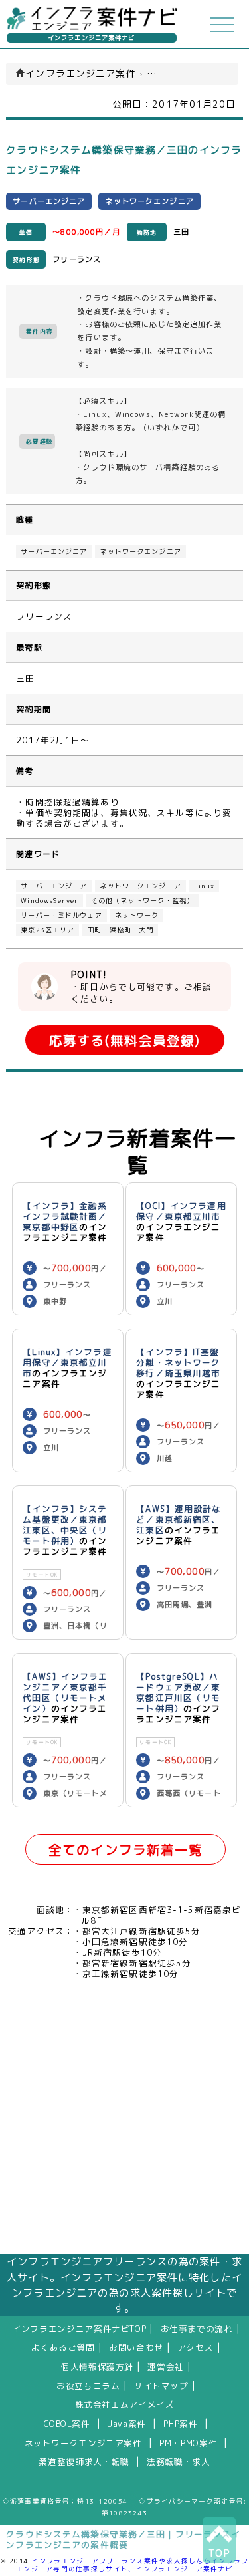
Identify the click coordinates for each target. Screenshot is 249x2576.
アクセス (196, 2347)
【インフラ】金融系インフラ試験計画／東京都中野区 (65, 1216)
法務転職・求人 (178, 2462)
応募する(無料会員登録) (124, 1040)
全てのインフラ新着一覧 (125, 1850)
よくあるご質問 (63, 2347)
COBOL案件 (67, 2424)
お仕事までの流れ (197, 2329)
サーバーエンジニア (54, 552)
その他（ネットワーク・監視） (143, 901)
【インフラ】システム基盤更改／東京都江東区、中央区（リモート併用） (65, 1525)
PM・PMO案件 (188, 2443)
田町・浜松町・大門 (120, 930)
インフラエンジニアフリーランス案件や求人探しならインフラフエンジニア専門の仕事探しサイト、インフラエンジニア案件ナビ (132, 2565)
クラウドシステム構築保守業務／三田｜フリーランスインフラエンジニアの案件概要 (123, 2539)
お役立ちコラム (88, 2386)
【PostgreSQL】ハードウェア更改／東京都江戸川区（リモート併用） (178, 1692)
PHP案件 (180, 2424)
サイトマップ (161, 2386)
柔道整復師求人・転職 (84, 2462)
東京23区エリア (47, 930)
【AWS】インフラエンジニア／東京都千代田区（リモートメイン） (65, 1692)
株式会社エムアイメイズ (125, 2404)
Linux (205, 886)
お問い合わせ (136, 2347)
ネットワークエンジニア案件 (83, 2443)
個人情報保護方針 (97, 2367)
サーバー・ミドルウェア (61, 915)
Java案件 (127, 2424)
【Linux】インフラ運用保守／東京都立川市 (67, 1362)
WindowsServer (49, 901)
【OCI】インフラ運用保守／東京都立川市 (181, 1211)
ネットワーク (137, 915)
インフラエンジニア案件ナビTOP (79, 2329)
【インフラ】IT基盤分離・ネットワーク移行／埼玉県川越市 (178, 1362)
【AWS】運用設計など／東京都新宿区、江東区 (179, 1519)
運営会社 (166, 2367)
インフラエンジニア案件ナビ (92, 38)
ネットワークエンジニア (140, 552)
